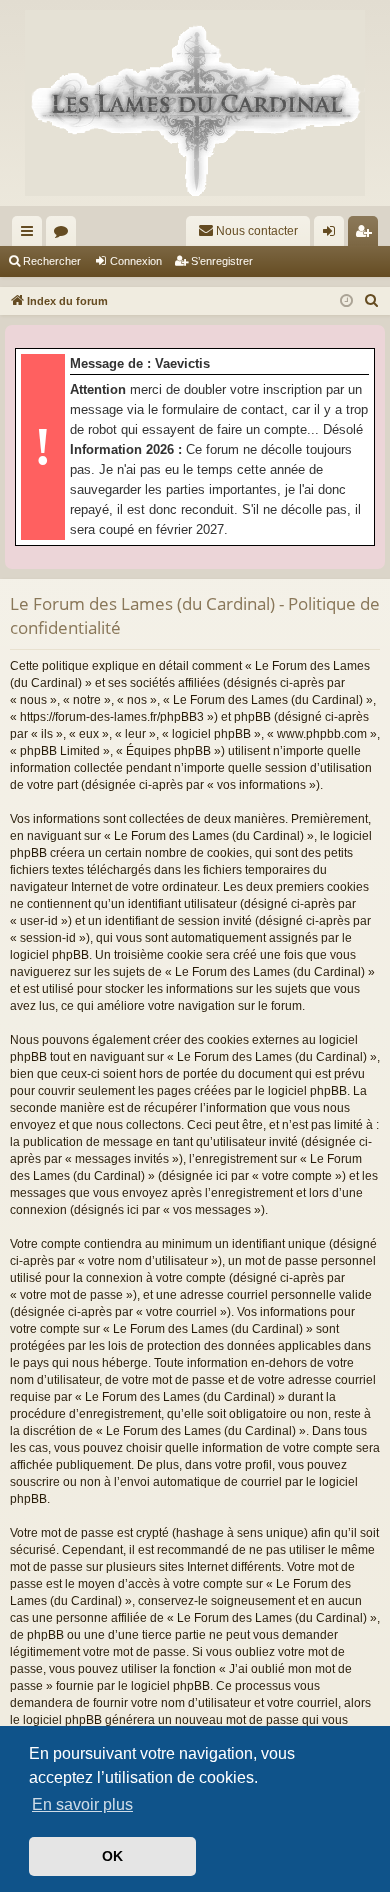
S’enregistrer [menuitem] (367, 235)
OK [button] (112, 1856)
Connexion (136, 261)
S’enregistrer (222, 261)
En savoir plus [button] (82, 1804)
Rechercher (52, 261)
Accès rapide (31, 235)
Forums (65, 235)
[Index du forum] (195, 103)
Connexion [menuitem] (333, 235)
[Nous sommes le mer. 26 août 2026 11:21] (346, 301)
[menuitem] (248, 231)
